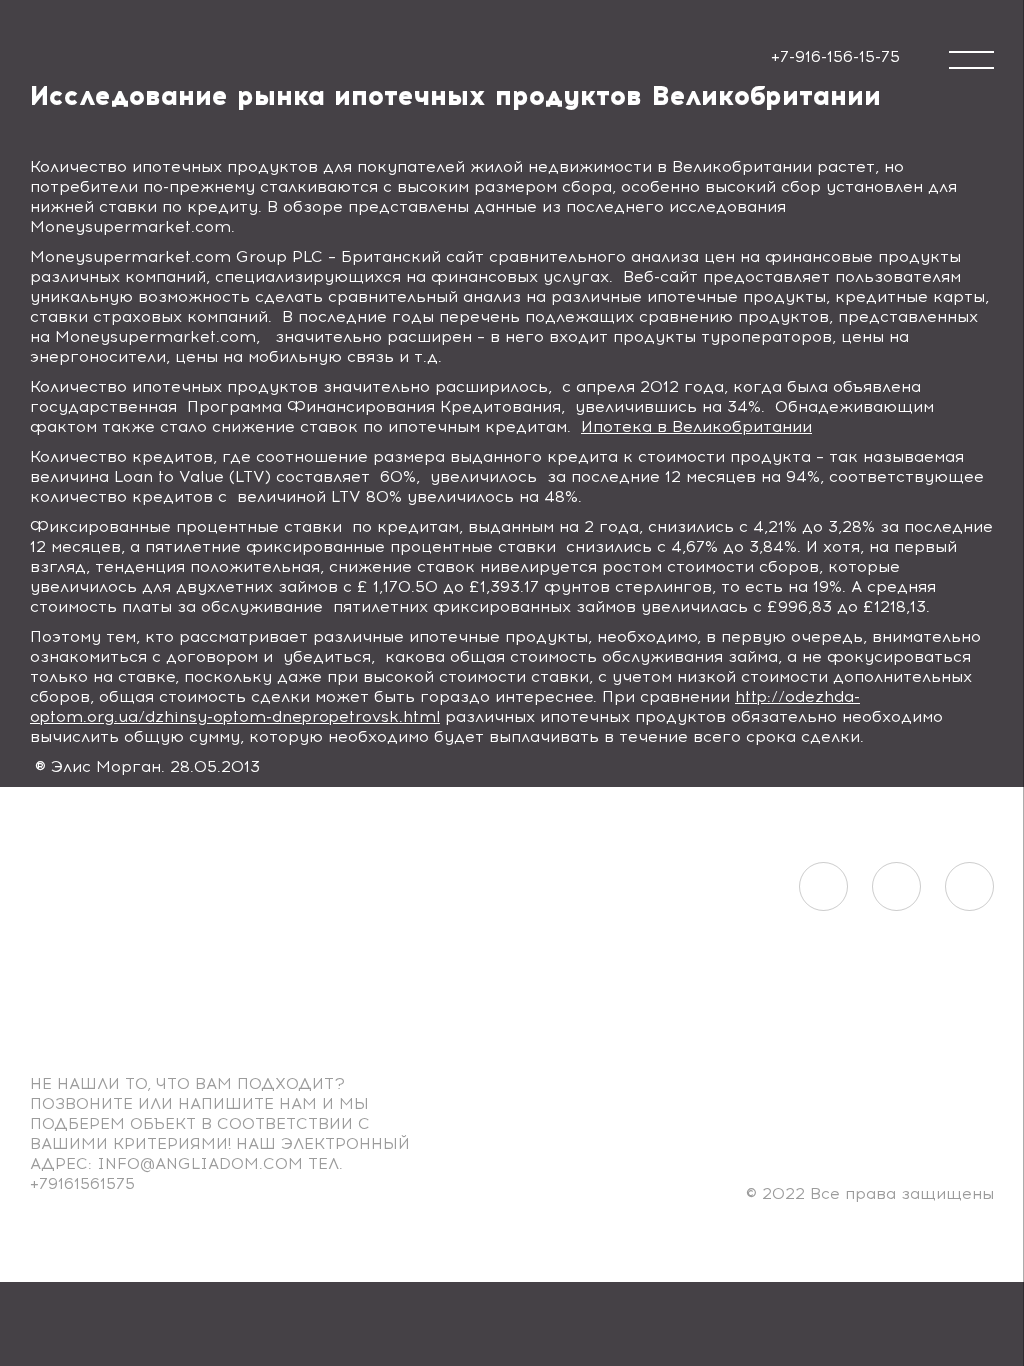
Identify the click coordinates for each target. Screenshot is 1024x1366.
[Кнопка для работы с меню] (971, 60)
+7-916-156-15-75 (835, 56)
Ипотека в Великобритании (696, 426)
